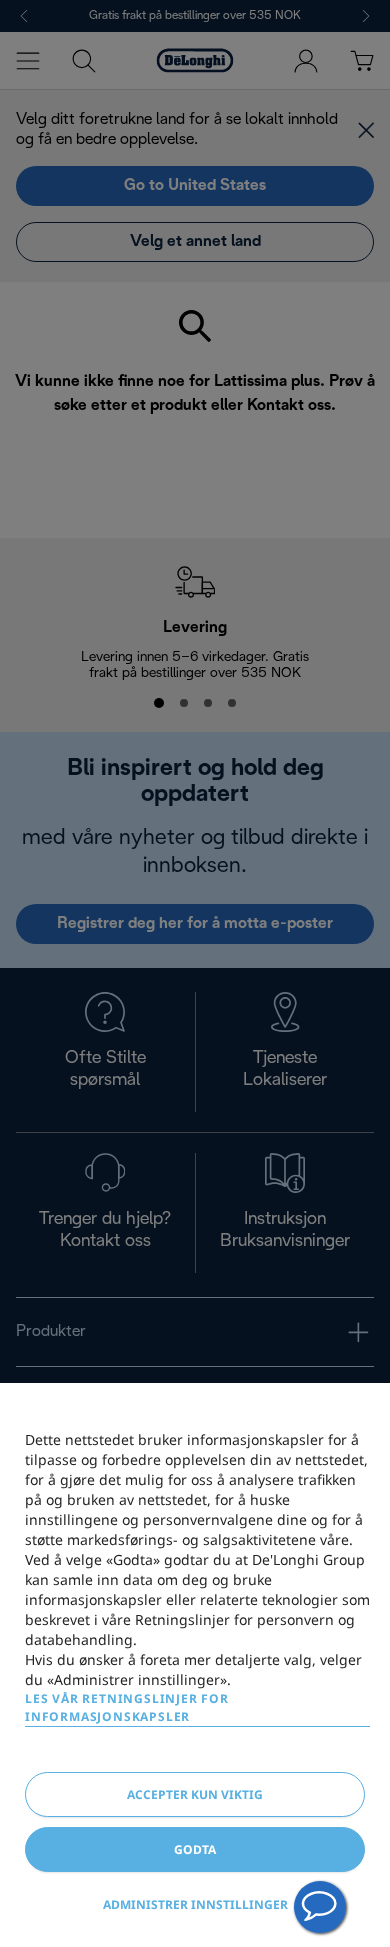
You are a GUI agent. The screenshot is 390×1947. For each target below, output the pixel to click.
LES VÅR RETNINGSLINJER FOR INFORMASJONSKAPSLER (127, 1707)
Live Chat (320, 1907)
